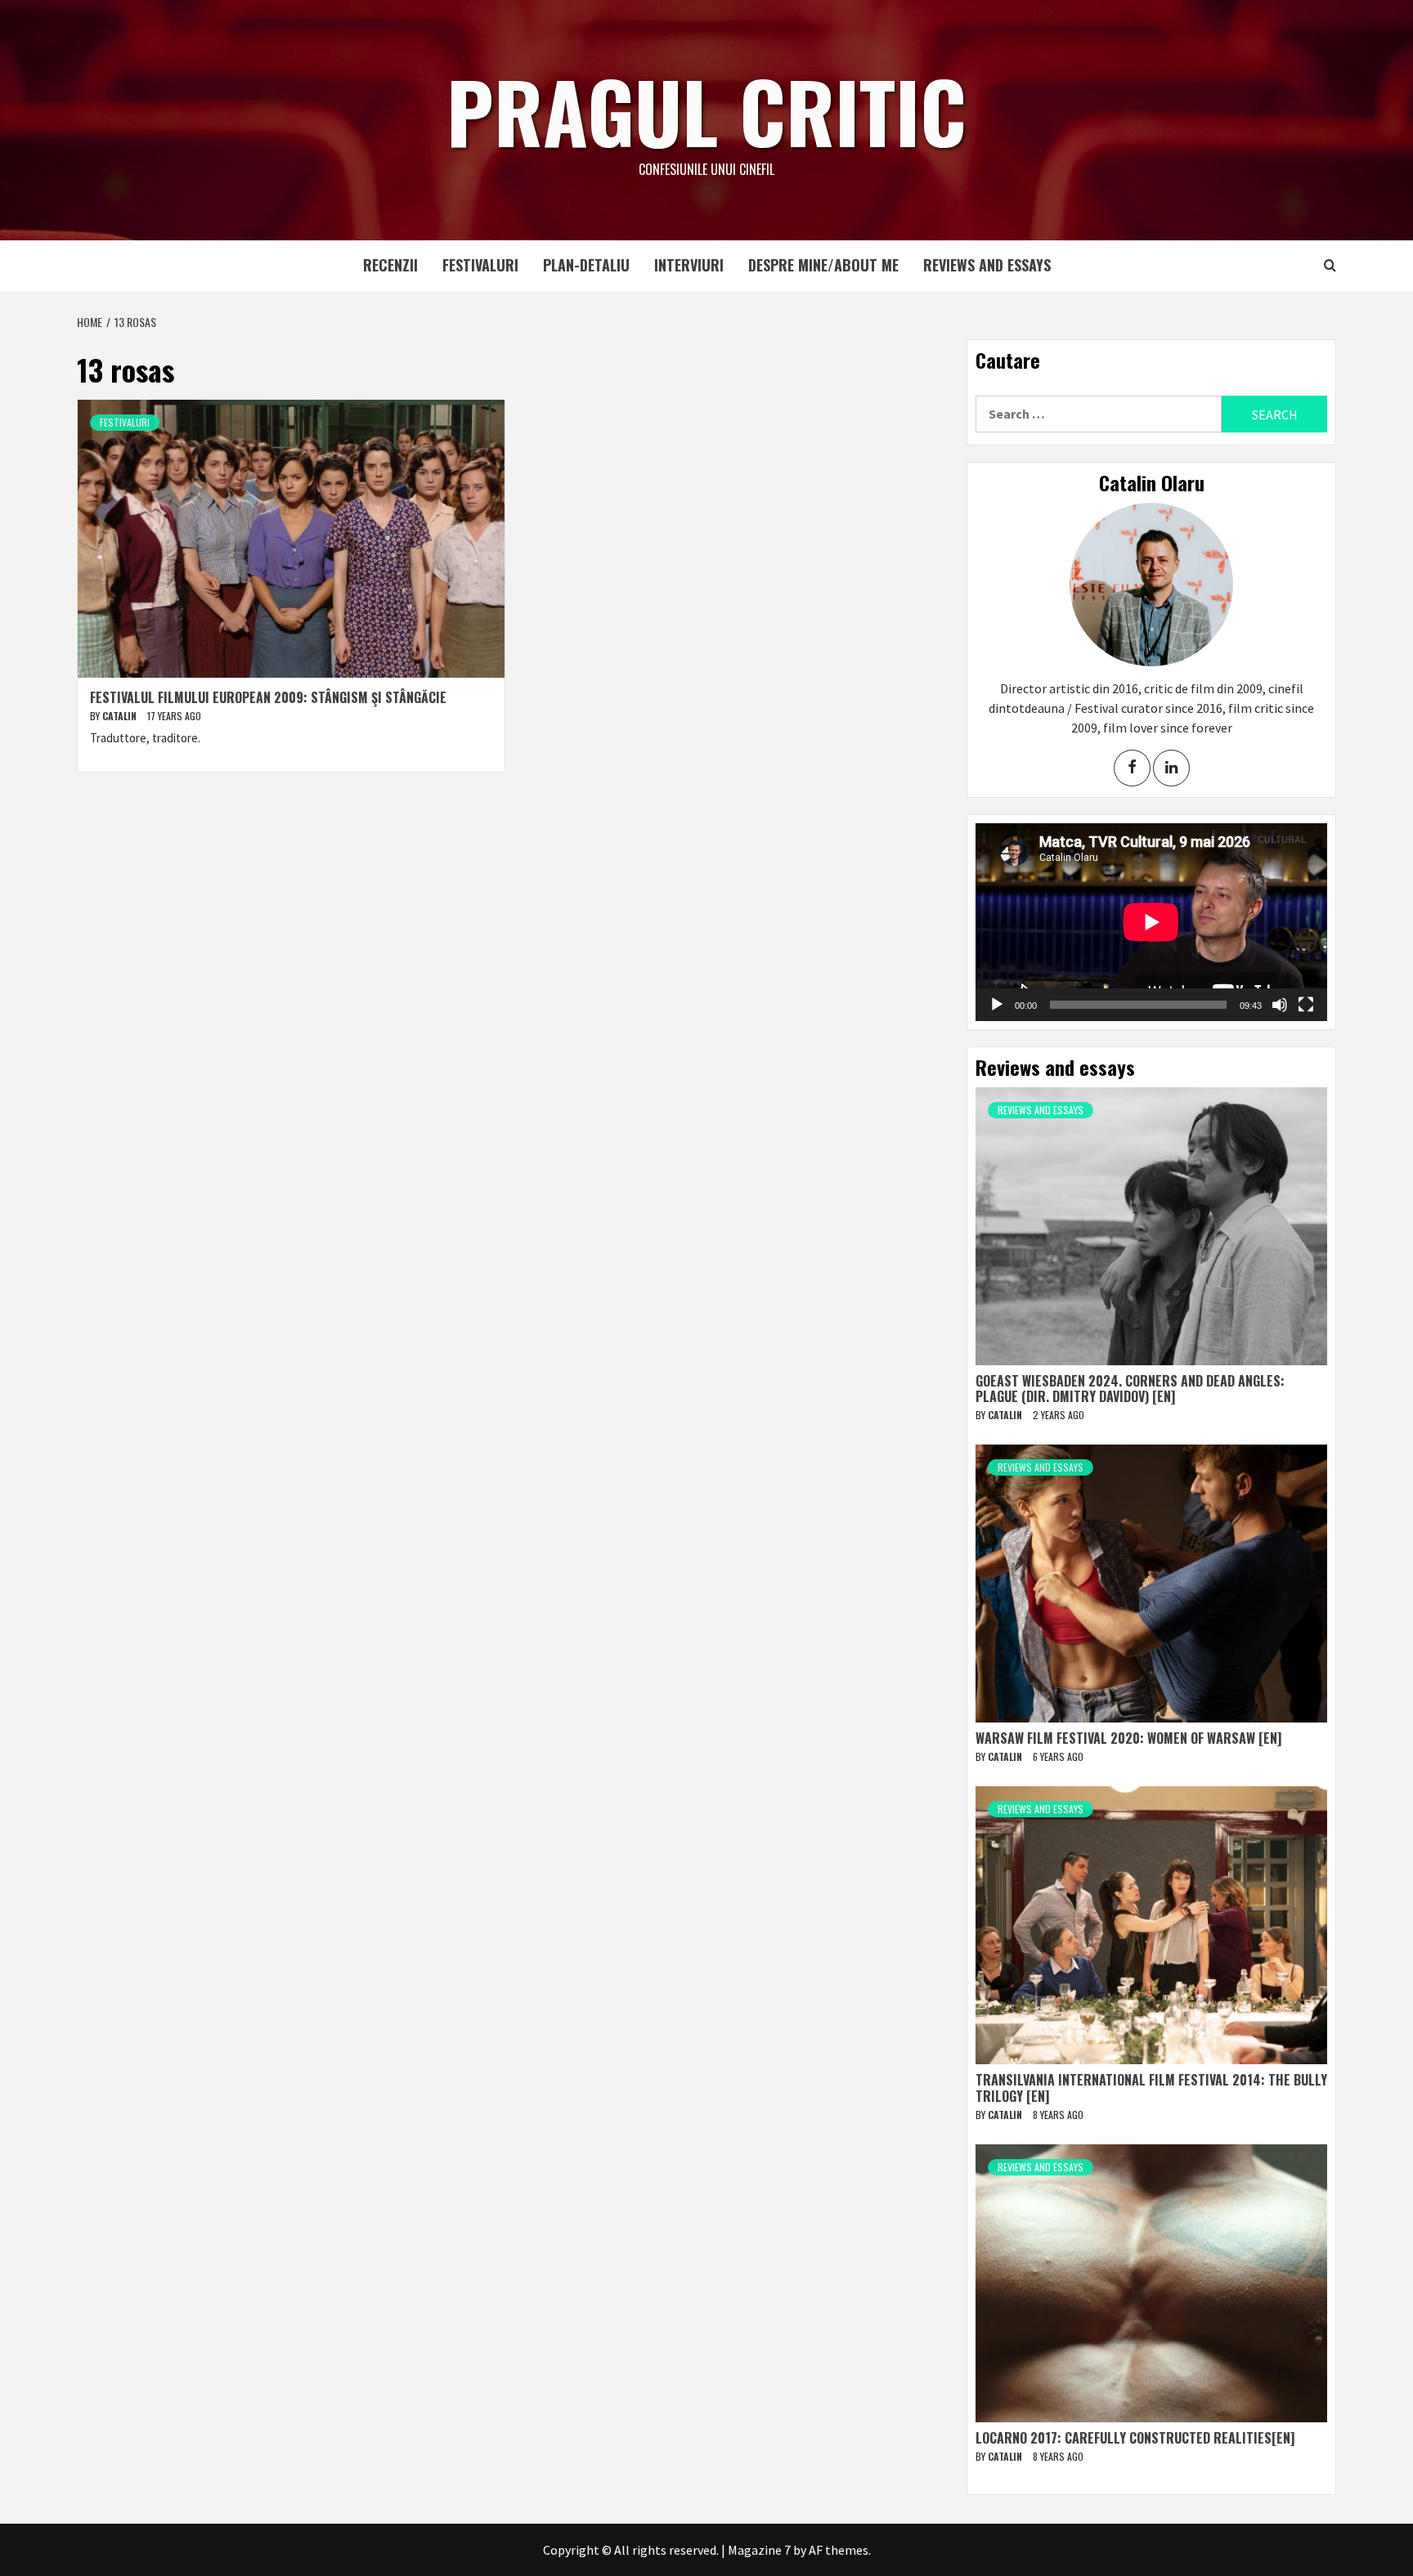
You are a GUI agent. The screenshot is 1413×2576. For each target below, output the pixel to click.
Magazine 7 (759, 2550)
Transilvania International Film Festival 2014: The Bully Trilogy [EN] (1151, 2088)
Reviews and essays (987, 265)
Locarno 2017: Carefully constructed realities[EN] (1135, 2438)
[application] (1151, 922)
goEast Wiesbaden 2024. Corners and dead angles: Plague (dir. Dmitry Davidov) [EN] (1130, 1389)
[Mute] (1280, 1005)
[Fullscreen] (1306, 1005)
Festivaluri (480, 265)
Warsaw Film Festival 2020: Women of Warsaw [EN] (1128, 1738)
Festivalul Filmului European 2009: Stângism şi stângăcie (268, 697)
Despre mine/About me (823, 265)
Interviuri (689, 265)
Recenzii (390, 265)
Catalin (121, 716)
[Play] (997, 1005)
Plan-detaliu (586, 265)
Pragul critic (706, 110)
